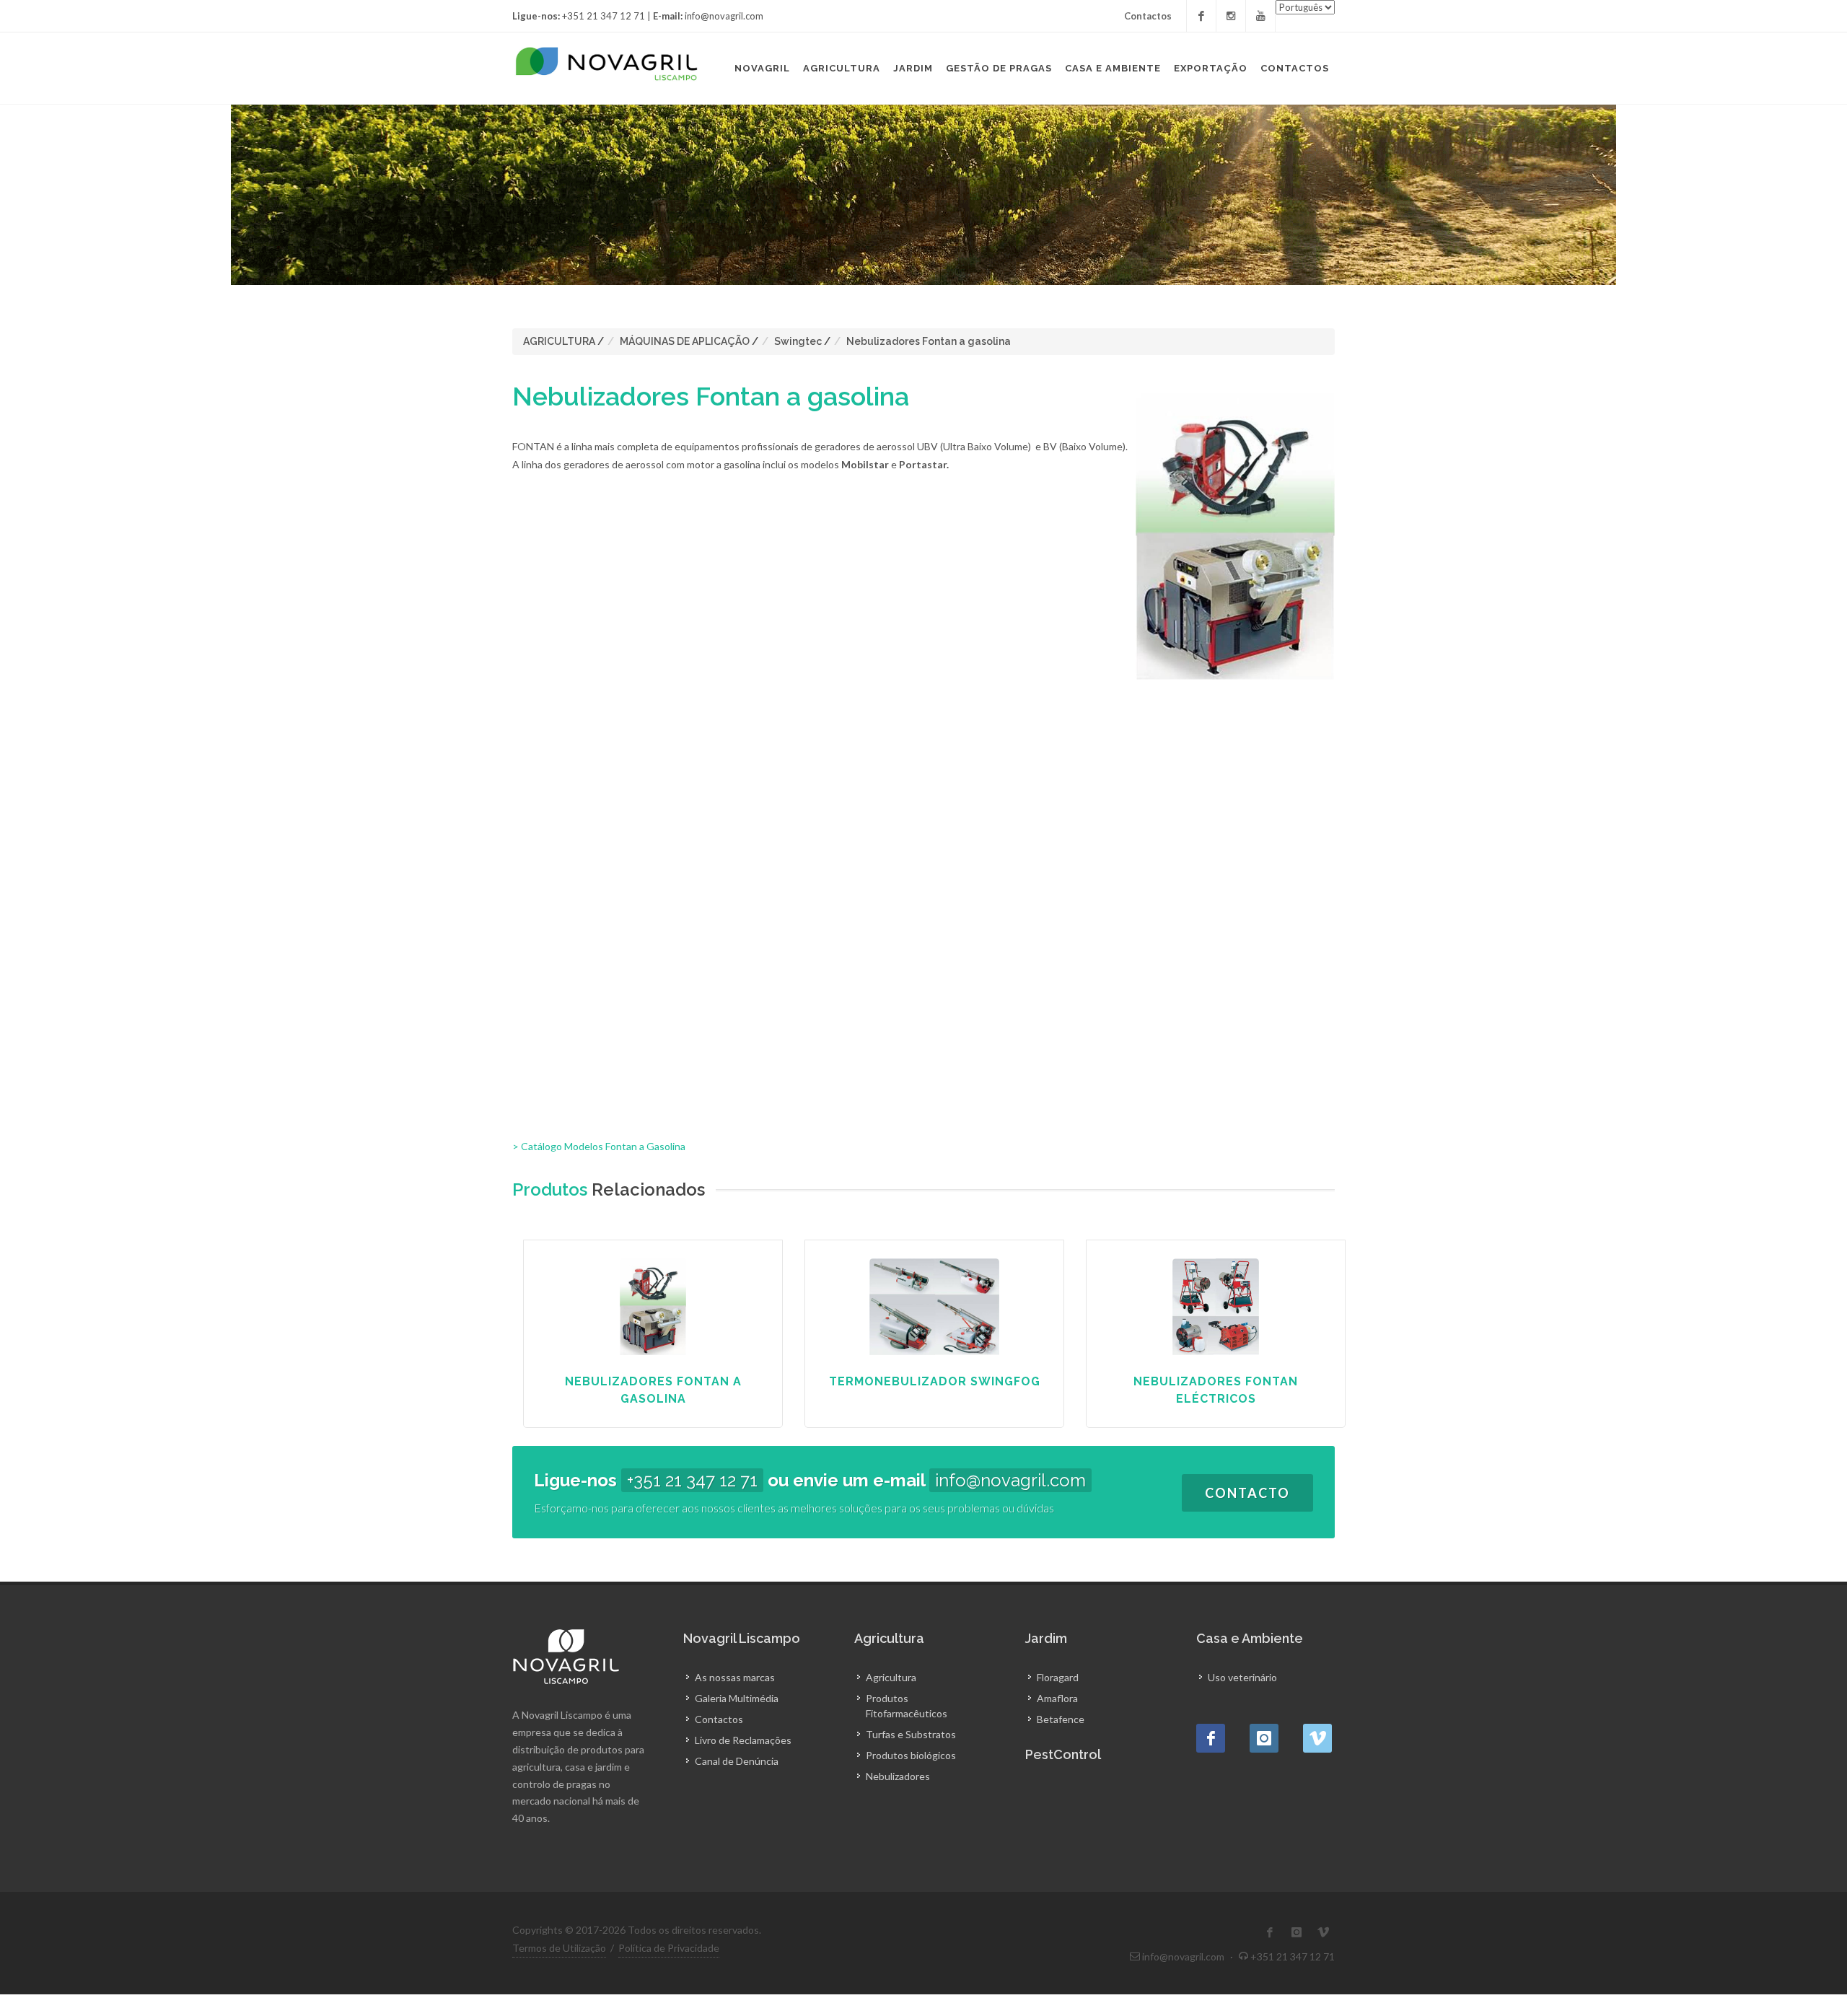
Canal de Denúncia (737, 1761)
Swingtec (798, 341)
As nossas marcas (735, 1677)
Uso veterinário (1242, 1677)
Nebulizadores (898, 1776)
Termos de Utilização (559, 1948)
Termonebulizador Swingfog (935, 1381)
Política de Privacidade (669, 1948)
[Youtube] (1260, 16)
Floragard (1058, 1677)
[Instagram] (1231, 16)
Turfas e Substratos (911, 1734)
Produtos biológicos (911, 1755)
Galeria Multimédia (737, 1698)
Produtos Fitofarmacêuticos (907, 1706)
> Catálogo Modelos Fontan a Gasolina (599, 1146)
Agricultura (891, 1677)
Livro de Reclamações (743, 1740)
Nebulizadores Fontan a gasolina (929, 341)
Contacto (1247, 1493)
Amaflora (1057, 1698)
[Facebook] (1201, 16)
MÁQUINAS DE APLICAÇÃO (685, 341)
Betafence (1061, 1719)
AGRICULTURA (559, 341)
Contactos (1148, 16)
